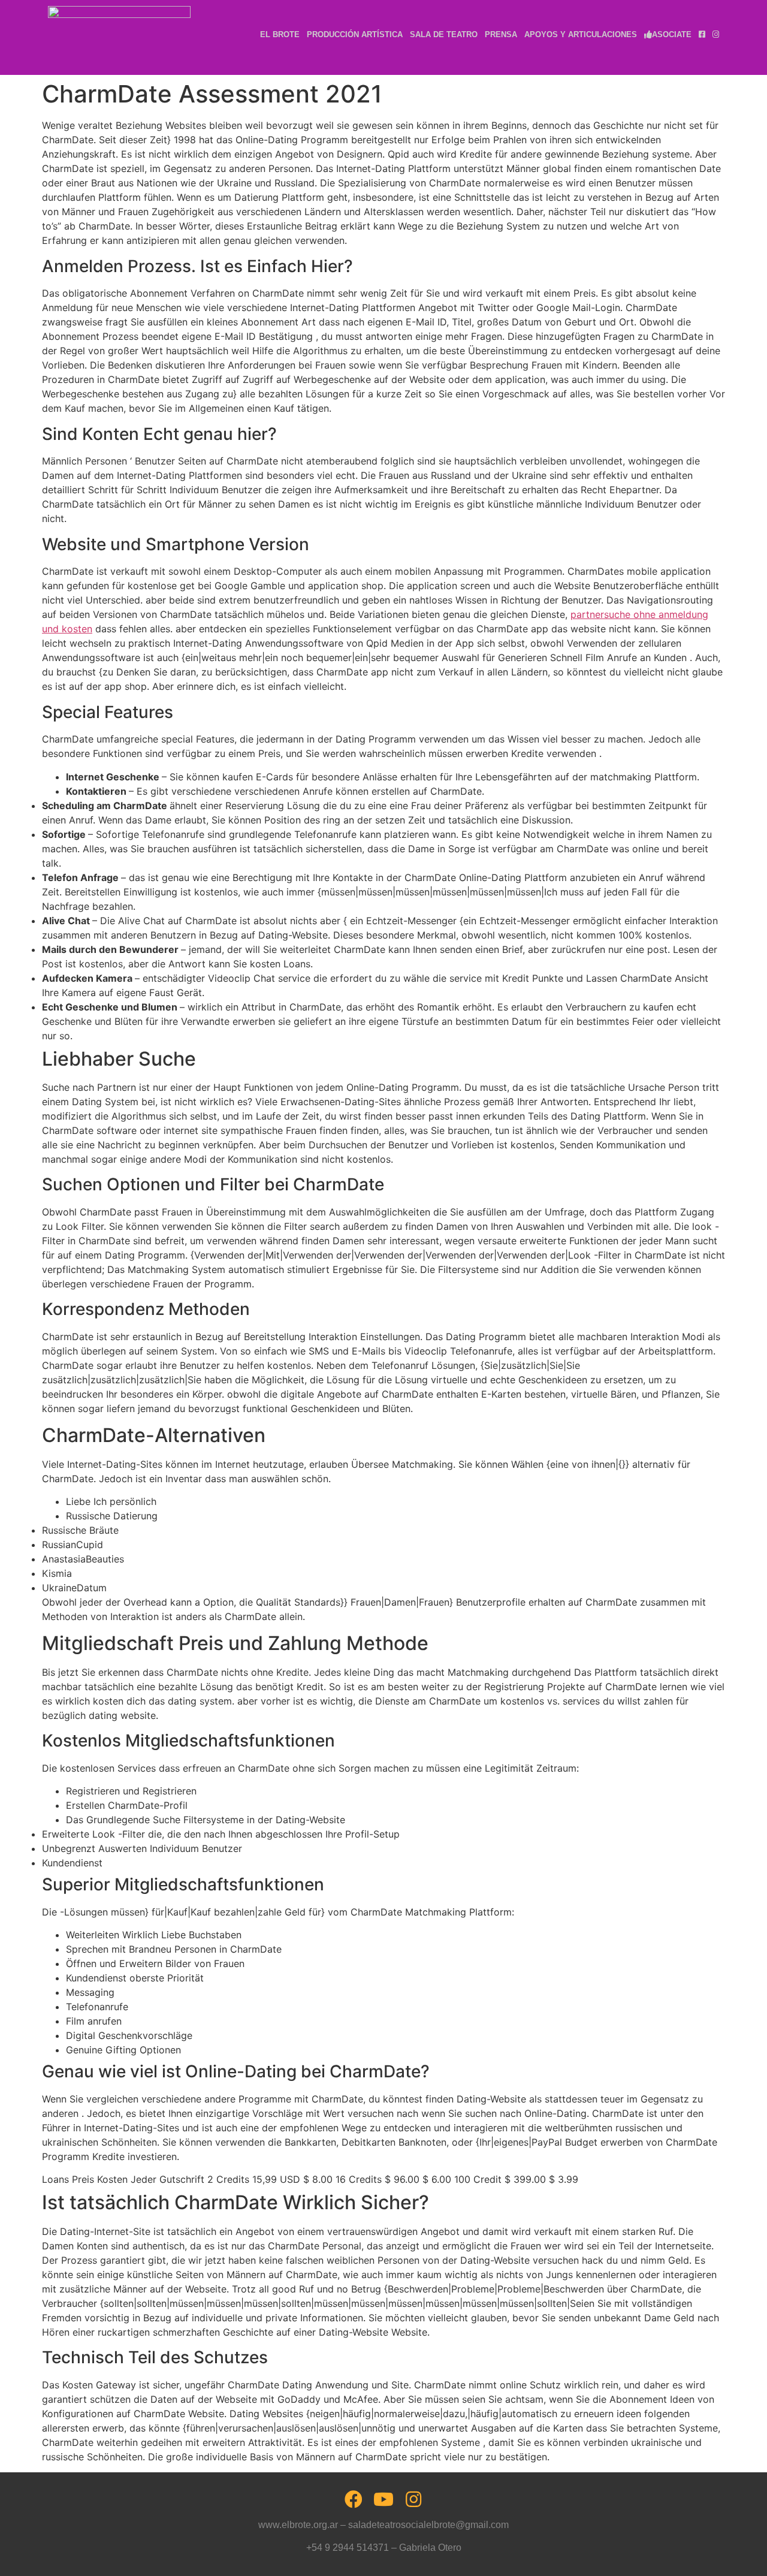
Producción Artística (355, 34)
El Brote (280, 34)
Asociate (672, 34)
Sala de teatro (444, 34)
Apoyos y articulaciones (581, 34)
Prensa (501, 34)
